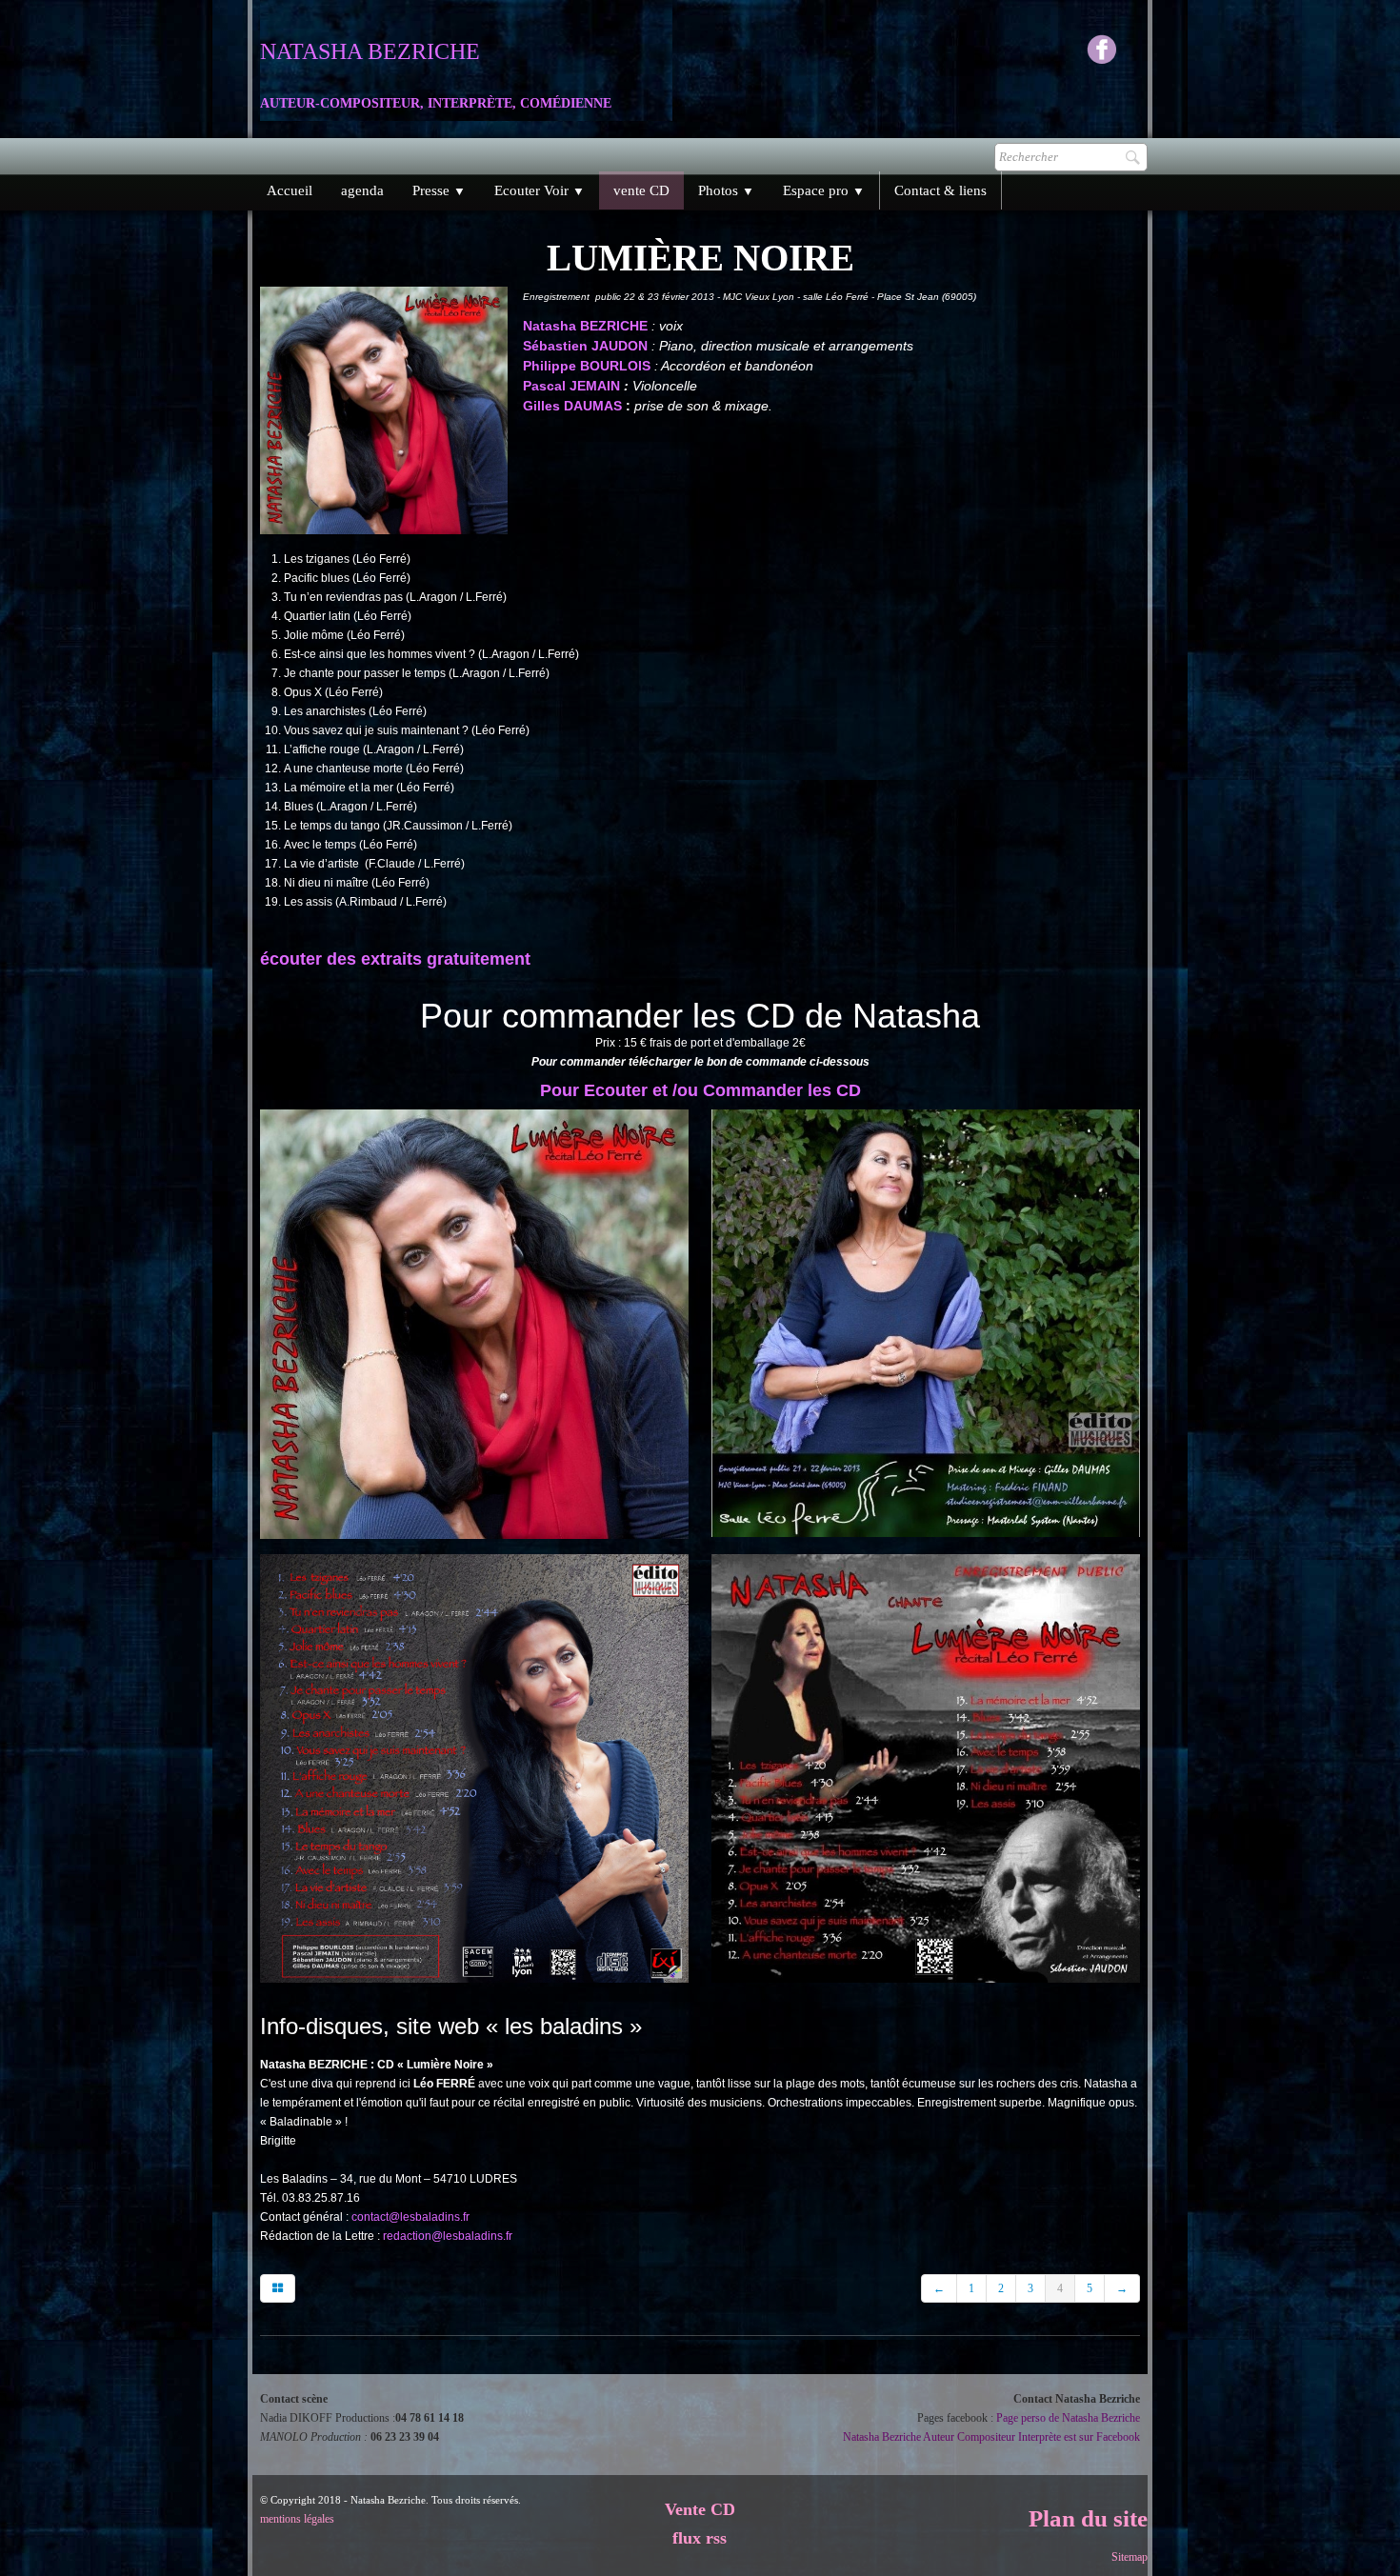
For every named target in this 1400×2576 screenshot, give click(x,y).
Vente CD (700, 2509)
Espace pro (824, 190)
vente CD (641, 190)
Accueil (290, 190)
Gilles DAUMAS (572, 406)
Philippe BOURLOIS (589, 366)
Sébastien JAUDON (587, 346)
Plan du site (1088, 2518)
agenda (362, 190)
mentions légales (297, 2519)
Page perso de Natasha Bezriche (1068, 2418)
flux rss (700, 2538)
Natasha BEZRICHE (585, 326)
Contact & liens (940, 190)
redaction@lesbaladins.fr (448, 2236)
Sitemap (1130, 2557)
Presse (439, 190)
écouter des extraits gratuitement (395, 959)
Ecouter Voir (540, 190)
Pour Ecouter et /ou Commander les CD (700, 1090)
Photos (726, 190)
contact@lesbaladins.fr (410, 2217)
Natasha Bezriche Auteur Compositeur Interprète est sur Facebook (991, 2437)
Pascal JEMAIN (573, 386)
